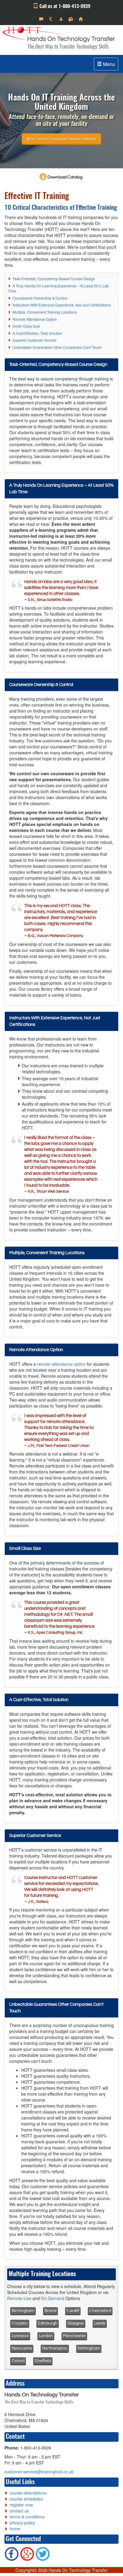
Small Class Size (26, 326)
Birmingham (23, 2311)
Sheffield (43, 2361)
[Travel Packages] (62, 19)
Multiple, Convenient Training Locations (45, 312)
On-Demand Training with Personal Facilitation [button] (63, 138)
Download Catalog (64, 177)
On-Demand (53, 2298)
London (46, 2336)
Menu (108, 64)
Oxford (18, 2361)
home (15, 2529)
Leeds (100, 2323)
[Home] (81, 19)
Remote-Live (19, 2298)
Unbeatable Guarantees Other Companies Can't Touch (57, 347)
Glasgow (76, 2323)
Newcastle (22, 2348)
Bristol (50, 2311)
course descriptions (28, 2493)
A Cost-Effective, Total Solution (37, 333)
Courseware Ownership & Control (40, 298)
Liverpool (20, 2336)
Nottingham (89, 2348)
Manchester (74, 2336)
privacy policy (22, 2523)
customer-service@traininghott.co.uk (39, 2472)
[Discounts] (52, 19)
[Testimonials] (42, 19)
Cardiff (73, 2311)
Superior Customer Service (34, 340)
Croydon (20, 2323)
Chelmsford (100, 2311)
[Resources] (72, 19)
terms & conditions (27, 2517)
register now (21, 2505)
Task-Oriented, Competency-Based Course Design (54, 279)
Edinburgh (48, 2323)
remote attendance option (61, 1364)
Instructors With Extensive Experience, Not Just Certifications (62, 305)
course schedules (26, 2499)
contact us (19, 2511)
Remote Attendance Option (35, 319)
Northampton (55, 2348)
